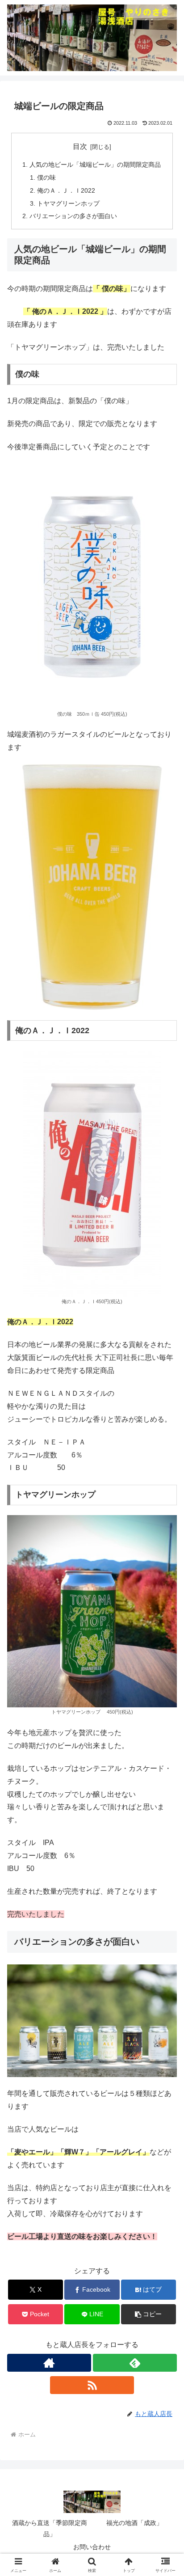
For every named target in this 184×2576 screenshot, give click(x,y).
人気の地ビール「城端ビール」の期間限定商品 (95, 165)
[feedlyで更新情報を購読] (135, 2363)
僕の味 (46, 177)
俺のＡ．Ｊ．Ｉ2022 (66, 190)
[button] (149, 2314)
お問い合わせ (92, 2547)
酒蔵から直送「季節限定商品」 (50, 2528)
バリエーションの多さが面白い (73, 216)
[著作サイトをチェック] (49, 2363)
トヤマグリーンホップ (68, 203)
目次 (80, 146)
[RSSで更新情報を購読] (92, 2385)
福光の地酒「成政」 (134, 2523)
